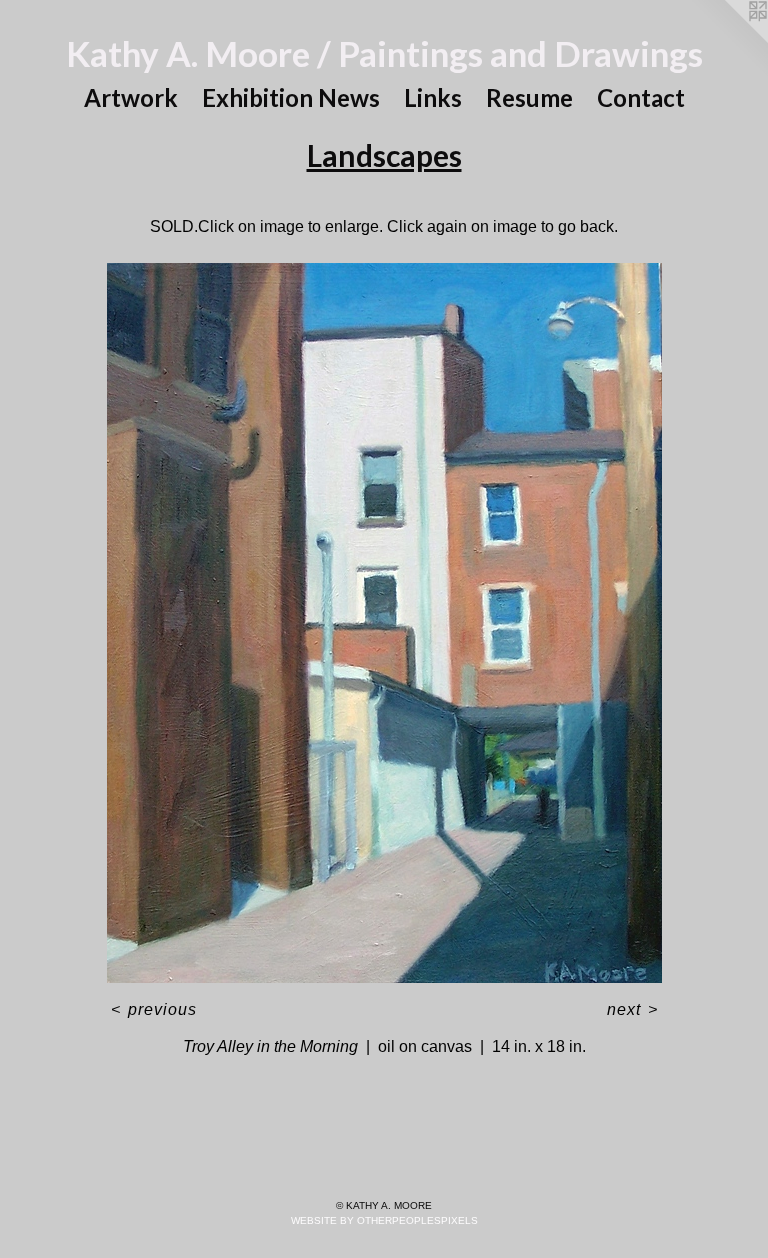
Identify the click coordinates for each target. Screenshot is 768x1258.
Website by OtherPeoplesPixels (384, 1220)
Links (433, 97)
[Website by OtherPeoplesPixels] (728, 40)
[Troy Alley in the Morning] (384, 623)
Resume (529, 97)
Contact (641, 97)
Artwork (131, 97)
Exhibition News (291, 97)
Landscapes (384, 155)
